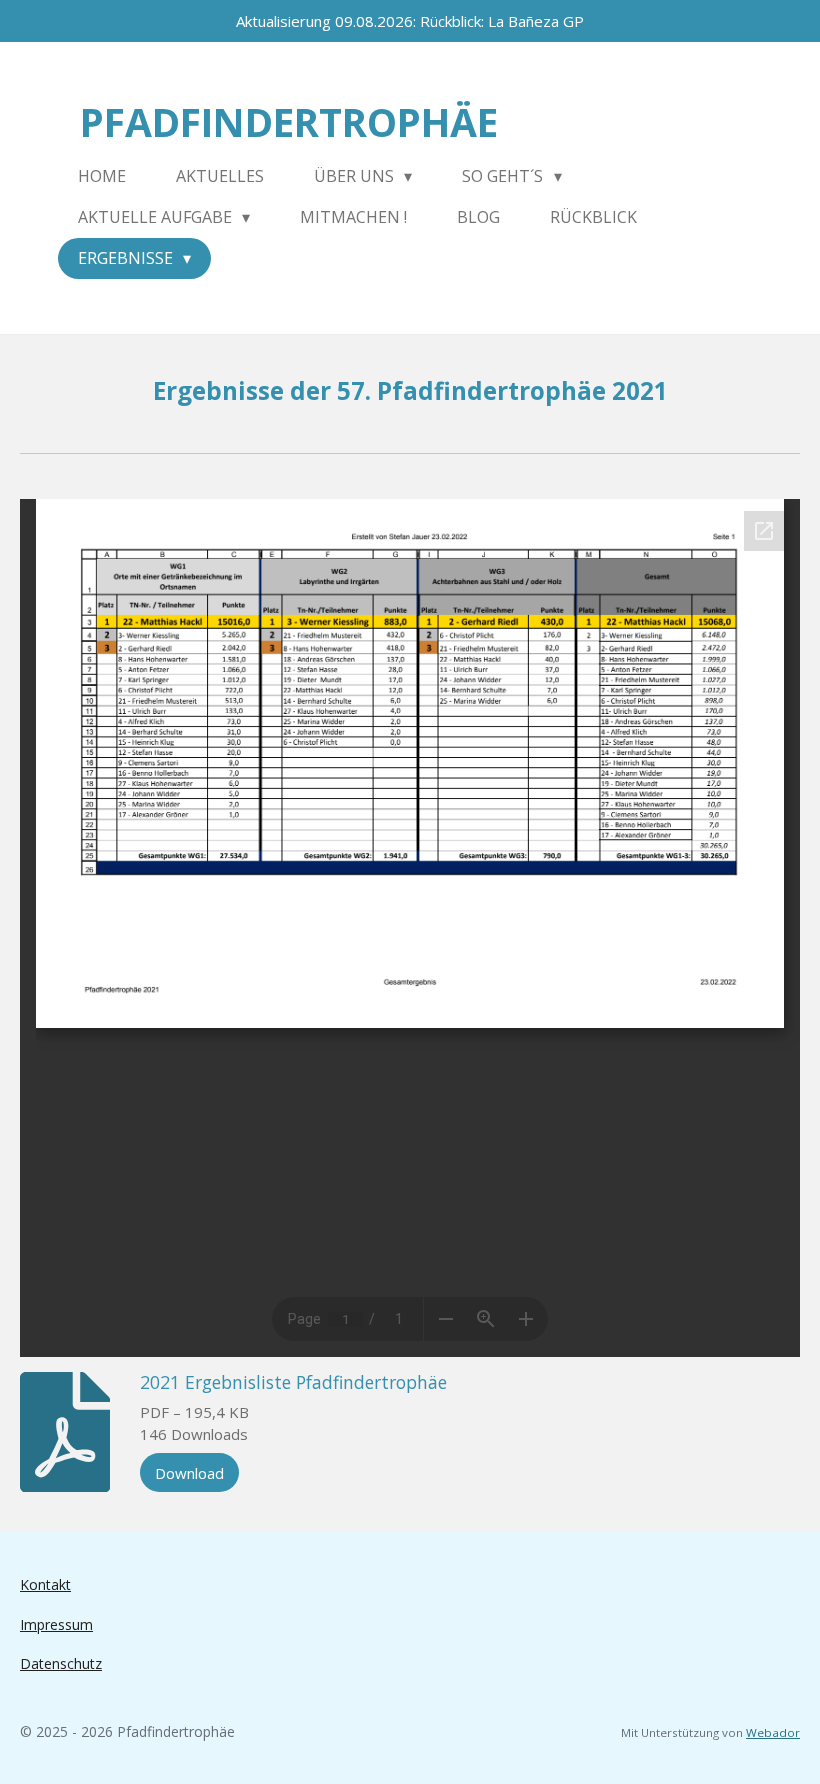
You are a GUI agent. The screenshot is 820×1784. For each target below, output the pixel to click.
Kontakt (45, 1584)
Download (189, 1473)
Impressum (56, 1624)
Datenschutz (61, 1663)
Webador (773, 1732)
